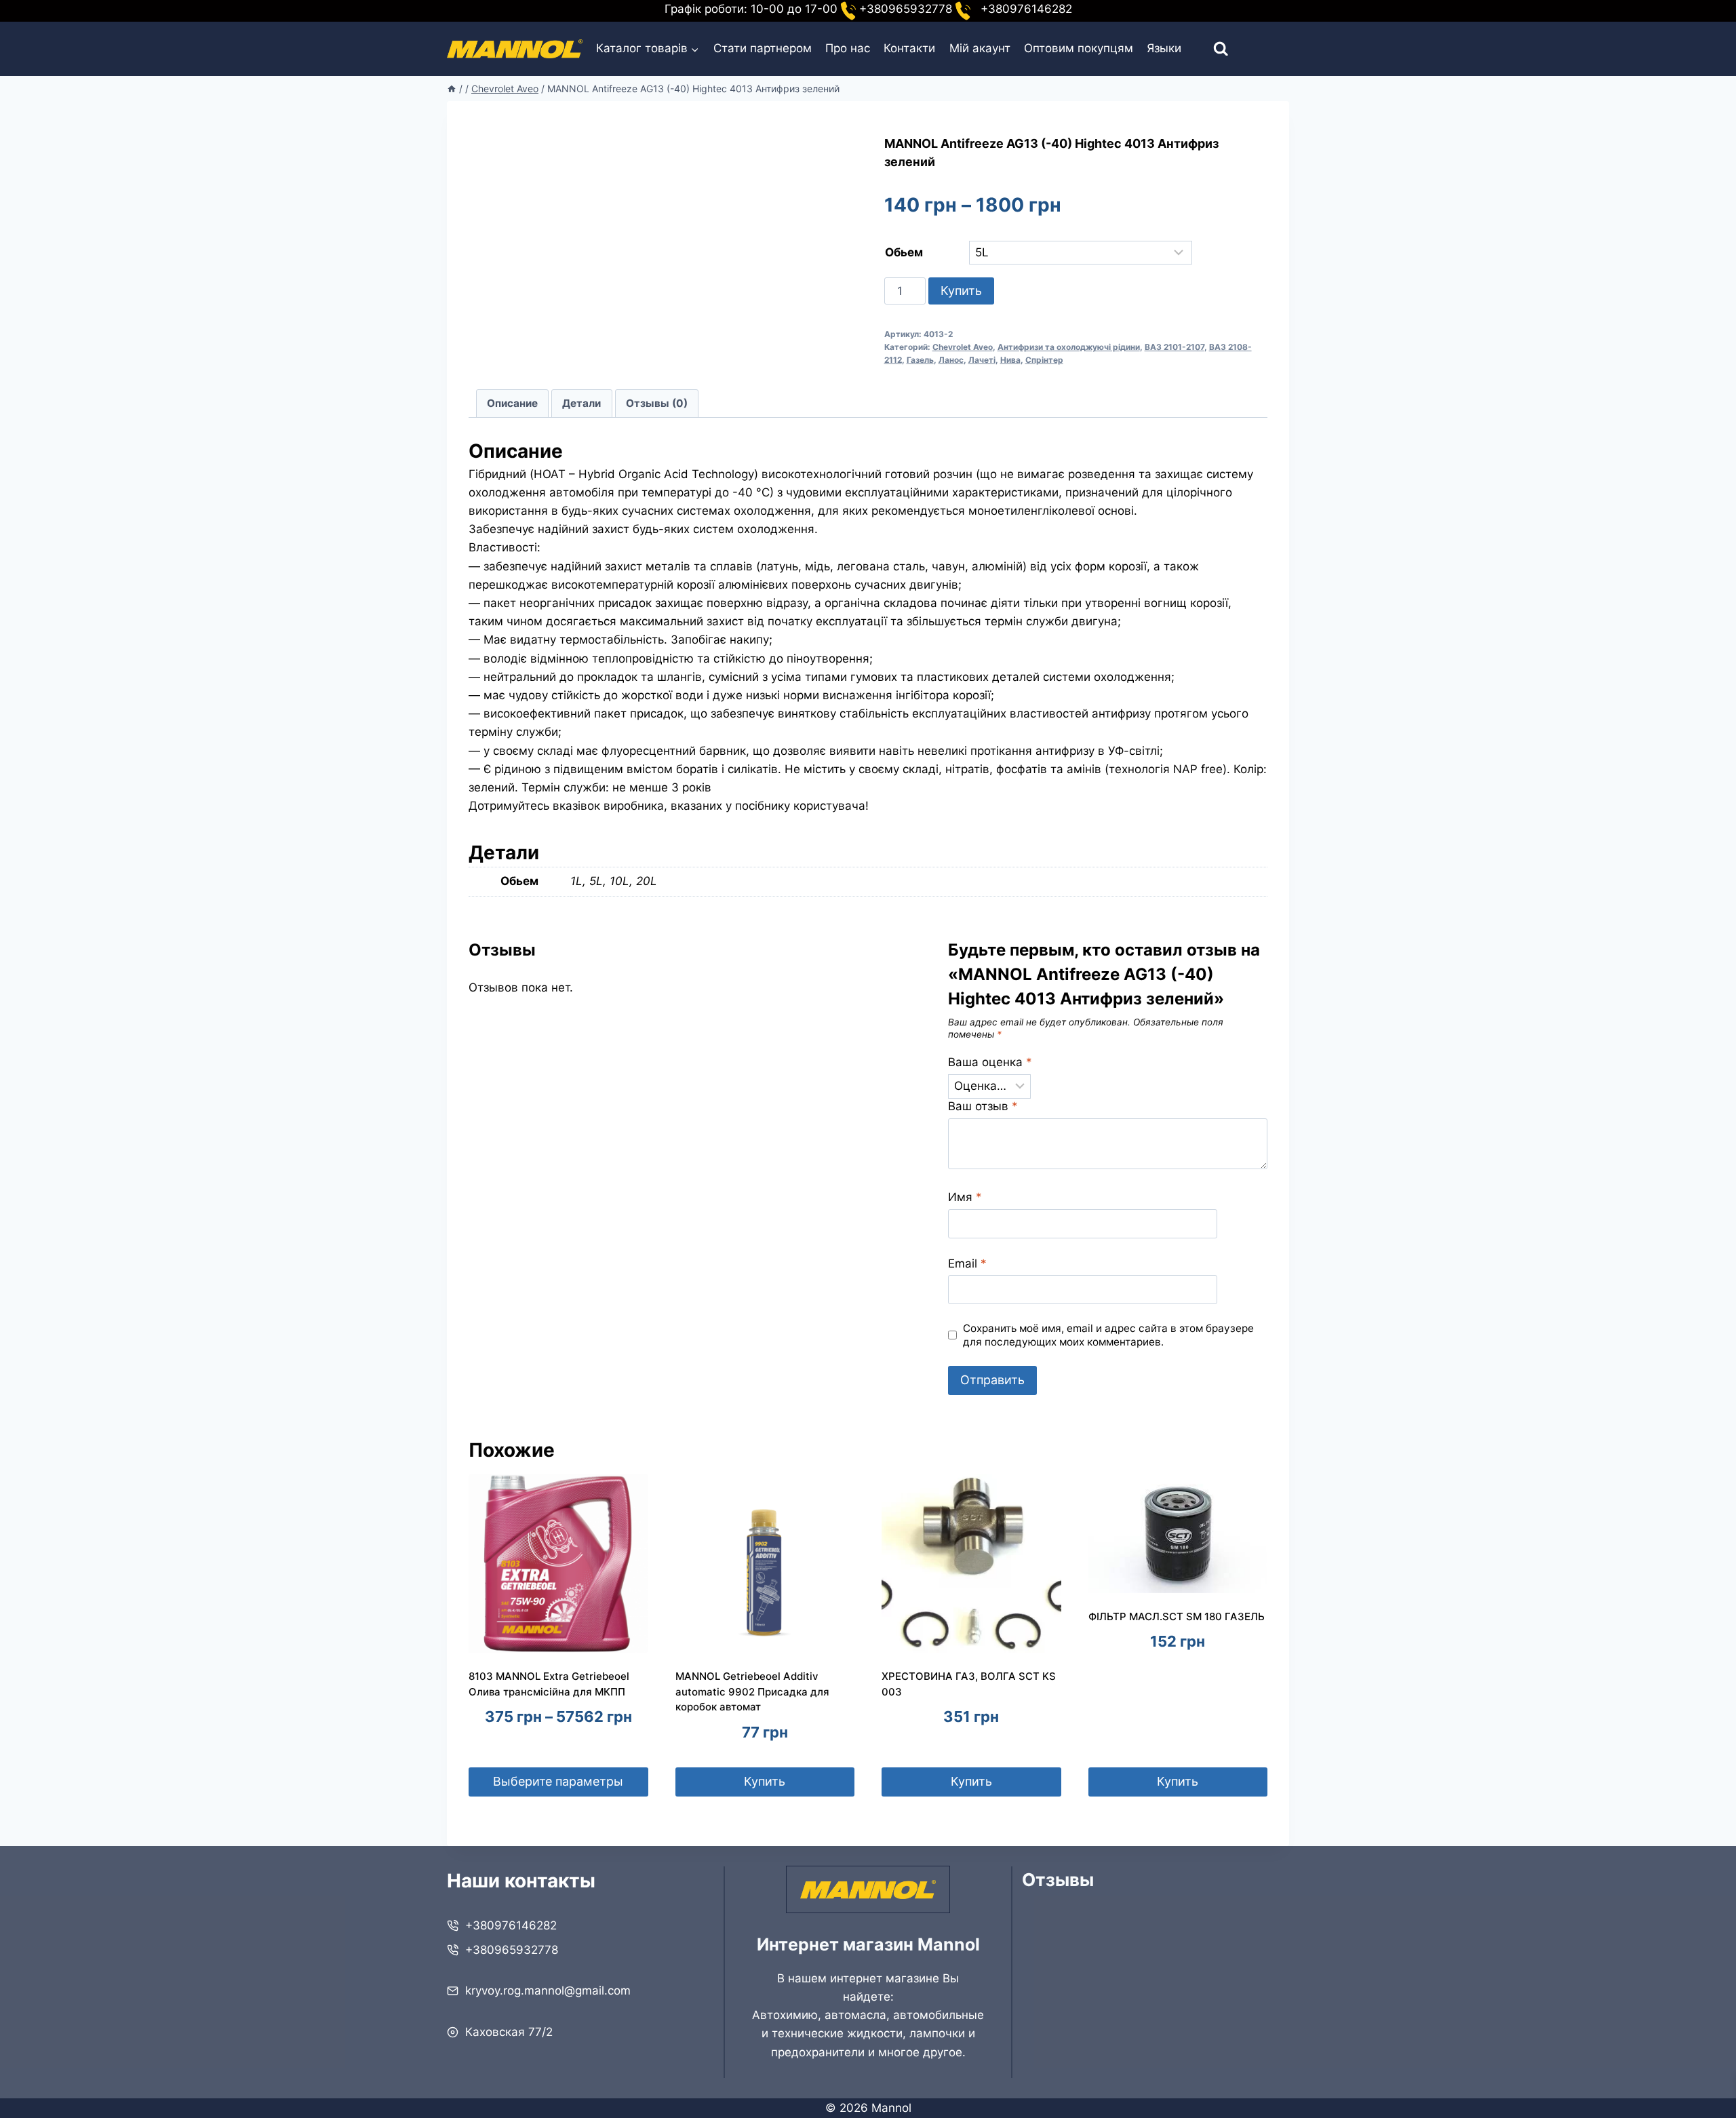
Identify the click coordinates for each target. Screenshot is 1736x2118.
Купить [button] (765, 1781)
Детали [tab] (581, 403)
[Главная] (452, 89)
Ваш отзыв (983, 1106)
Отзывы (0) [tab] (657, 403)
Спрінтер (1044, 360)
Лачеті (982, 360)
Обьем (904, 252)
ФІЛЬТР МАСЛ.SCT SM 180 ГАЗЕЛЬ (1177, 1616)
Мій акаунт (980, 48)
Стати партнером (763, 48)
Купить (961, 291)
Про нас (848, 48)
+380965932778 (512, 1950)
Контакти (909, 48)
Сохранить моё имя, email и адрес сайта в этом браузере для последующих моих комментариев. (1108, 1335)
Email (967, 1263)
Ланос (951, 360)
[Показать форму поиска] (1209, 49)
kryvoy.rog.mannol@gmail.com (548, 1990)
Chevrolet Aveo (963, 347)
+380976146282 (511, 1925)
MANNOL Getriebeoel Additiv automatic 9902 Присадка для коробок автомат (752, 1691)
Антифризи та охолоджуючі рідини (1069, 347)
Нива (1010, 360)
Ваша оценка (990, 1062)
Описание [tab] (512, 403)
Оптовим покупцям (1079, 48)
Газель (920, 360)
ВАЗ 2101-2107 (1175, 347)
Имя (965, 1197)
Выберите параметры (558, 1781)
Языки (1164, 48)
